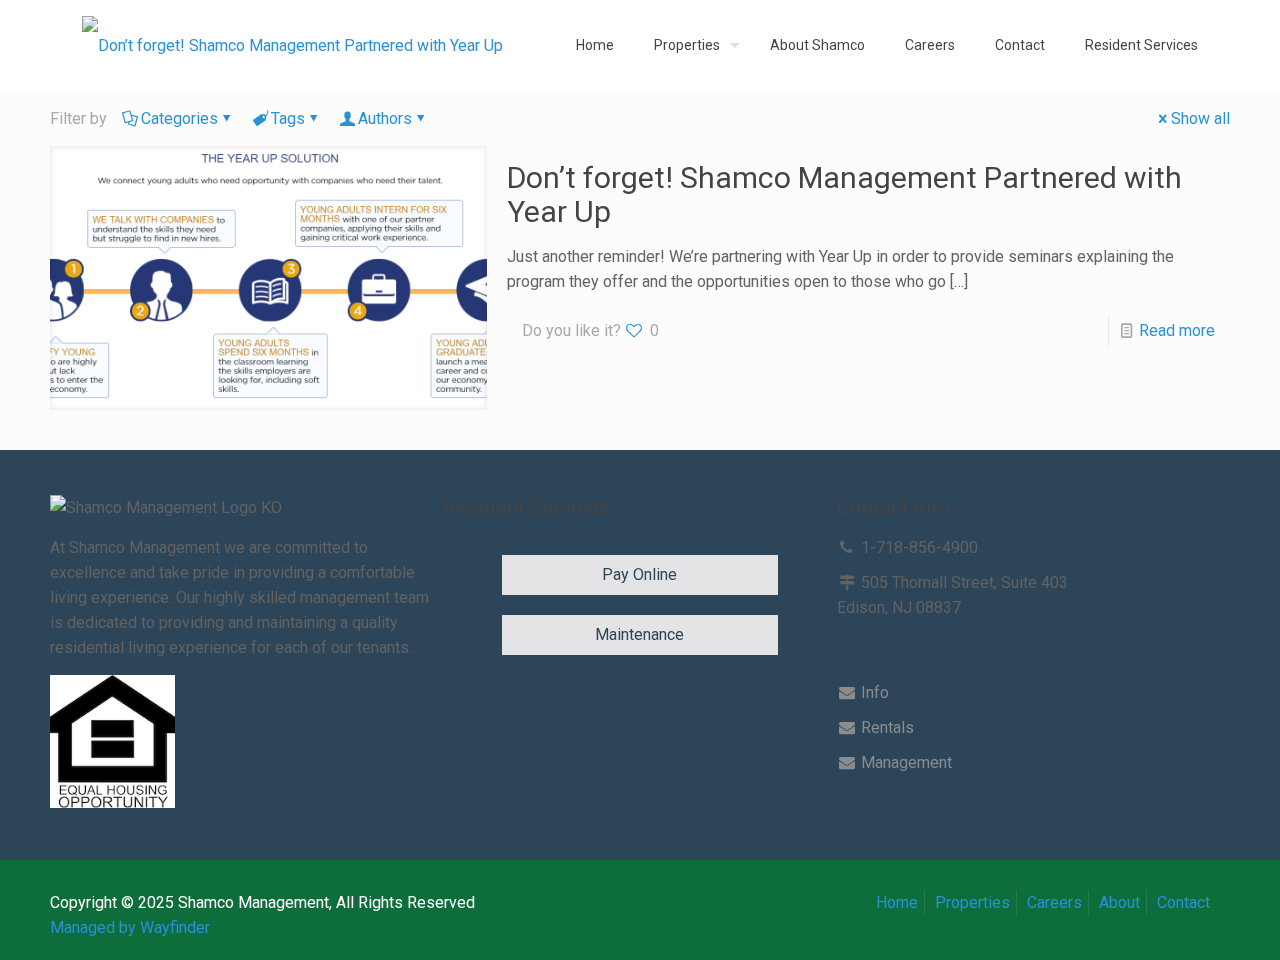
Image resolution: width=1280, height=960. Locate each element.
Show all (1200, 118)
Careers (1054, 902)
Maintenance (639, 634)
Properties (972, 902)
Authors (385, 118)
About (1119, 902)
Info (873, 692)
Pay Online (639, 574)
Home (897, 902)
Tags (288, 118)
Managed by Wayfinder (130, 927)
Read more (1177, 330)
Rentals (885, 727)
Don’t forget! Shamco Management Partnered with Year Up (844, 194)
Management (904, 762)
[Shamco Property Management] (292, 45)
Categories (179, 118)
